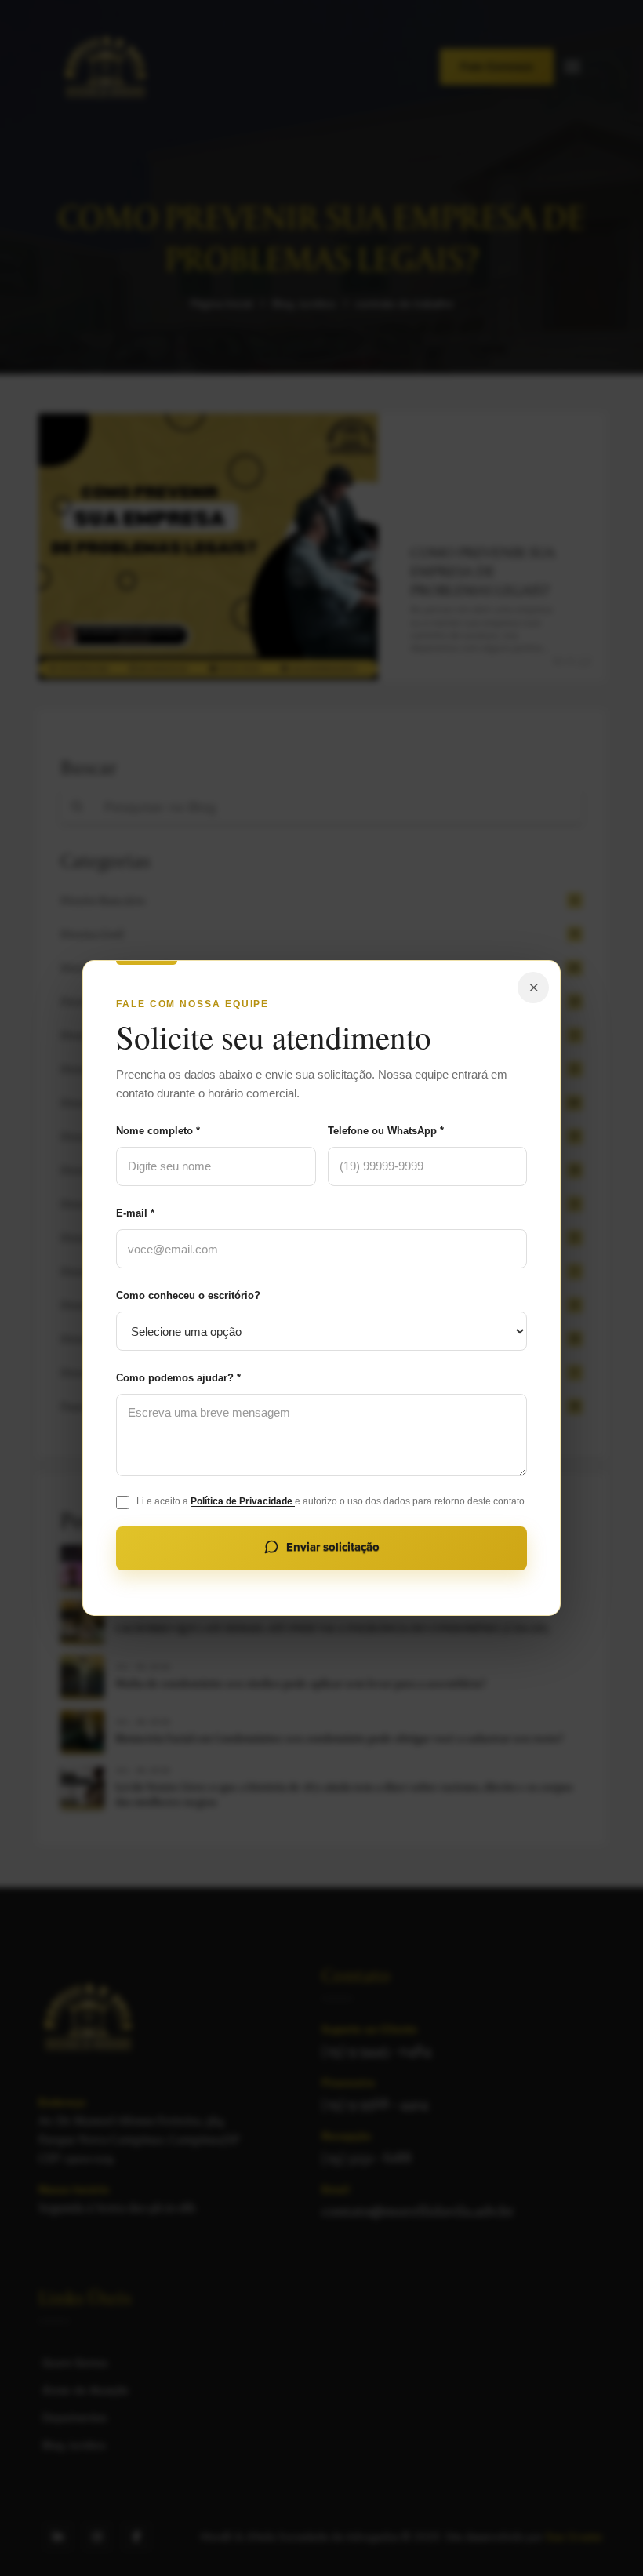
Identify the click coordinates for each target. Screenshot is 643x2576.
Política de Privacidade (243, 1501)
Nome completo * (158, 1131)
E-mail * (135, 1213)
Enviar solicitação (333, 1547)
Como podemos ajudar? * (178, 1378)
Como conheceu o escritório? (188, 1295)
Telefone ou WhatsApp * (386, 1131)
